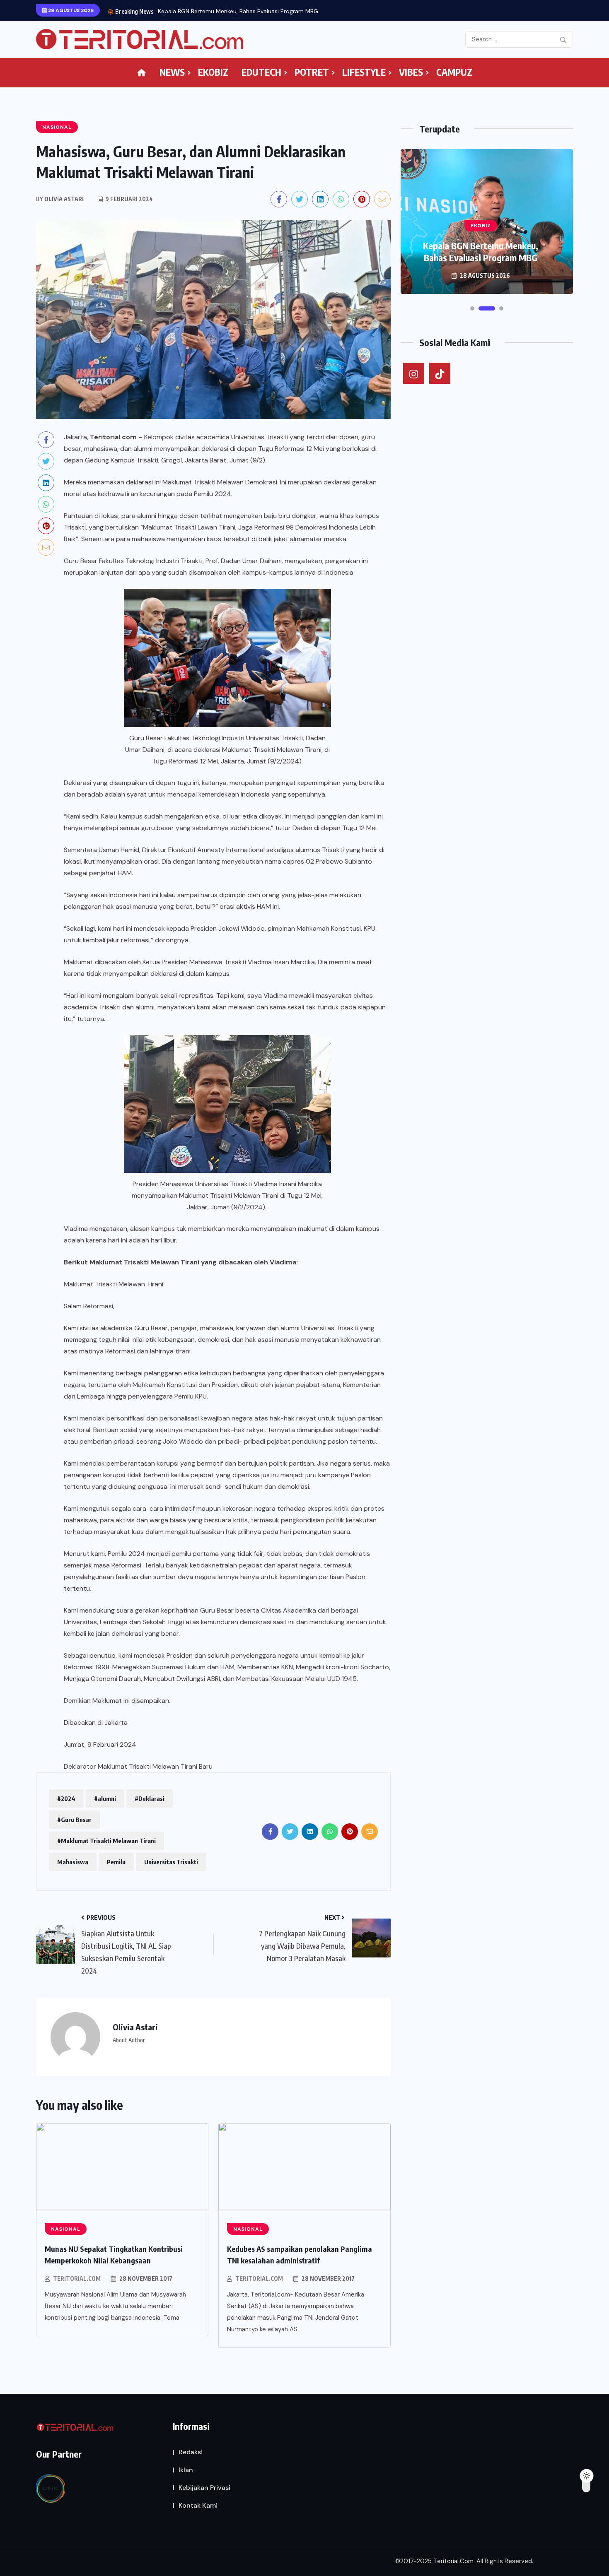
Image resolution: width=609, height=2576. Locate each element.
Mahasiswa (73, 1862)
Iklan (186, 2470)
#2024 (66, 1798)
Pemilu (116, 1862)
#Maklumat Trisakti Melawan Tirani (106, 1841)
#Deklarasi (150, 1798)
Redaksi (191, 2452)
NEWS (172, 72)
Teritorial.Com (77, 2279)
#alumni (105, 1798)
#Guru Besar (74, 1820)
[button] (472, 308)
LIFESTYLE (364, 72)
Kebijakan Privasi (204, 2488)
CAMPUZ (454, 72)
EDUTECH (261, 72)
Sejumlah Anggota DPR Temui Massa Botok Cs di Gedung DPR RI (245, 11)
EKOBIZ (213, 72)
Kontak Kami (198, 2505)
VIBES (411, 72)
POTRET (312, 72)
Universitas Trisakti (171, 1862)
